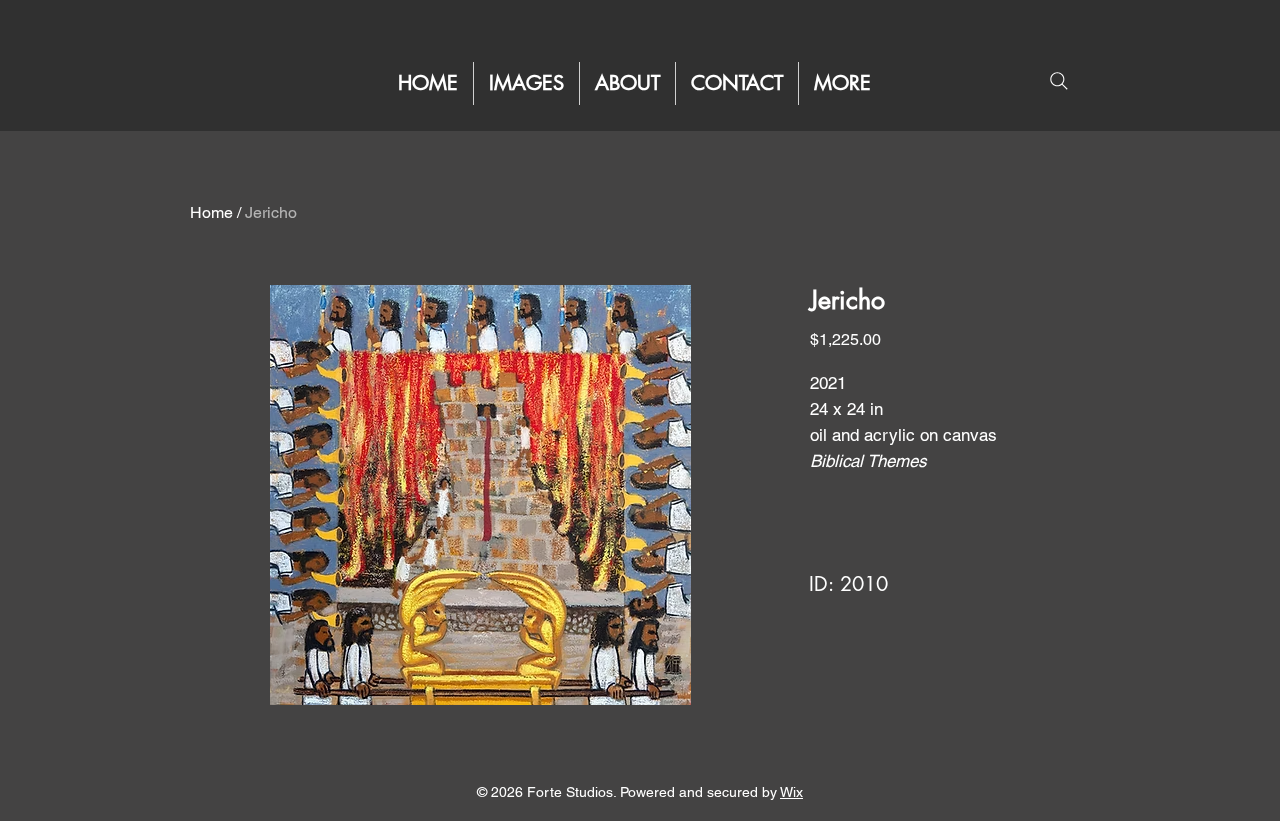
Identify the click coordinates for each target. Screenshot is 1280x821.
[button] (842, 83)
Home (211, 212)
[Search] (1058, 80)
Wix (791, 792)
